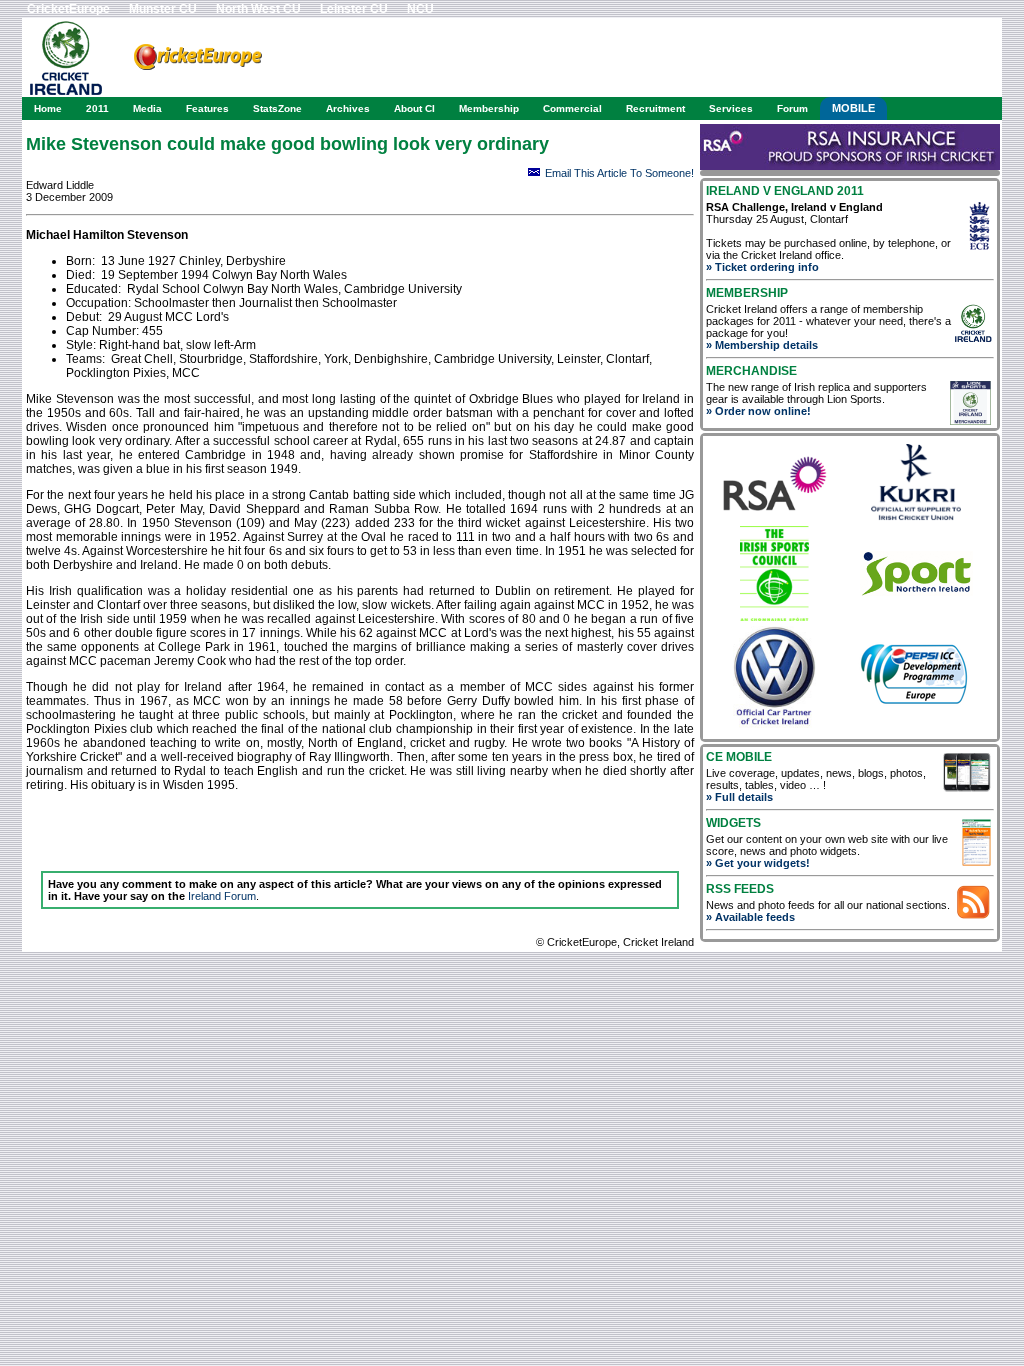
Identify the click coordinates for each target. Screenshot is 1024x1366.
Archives (348, 108)
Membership (489, 108)
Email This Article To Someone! (619, 173)
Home (48, 108)
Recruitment (655, 108)
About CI (414, 108)
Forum (792, 108)
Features (207, 108)
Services (731, 108)
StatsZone (277, 108)
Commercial (572, 108)
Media (147, 108)
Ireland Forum (222, 896)
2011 (97, 108)
